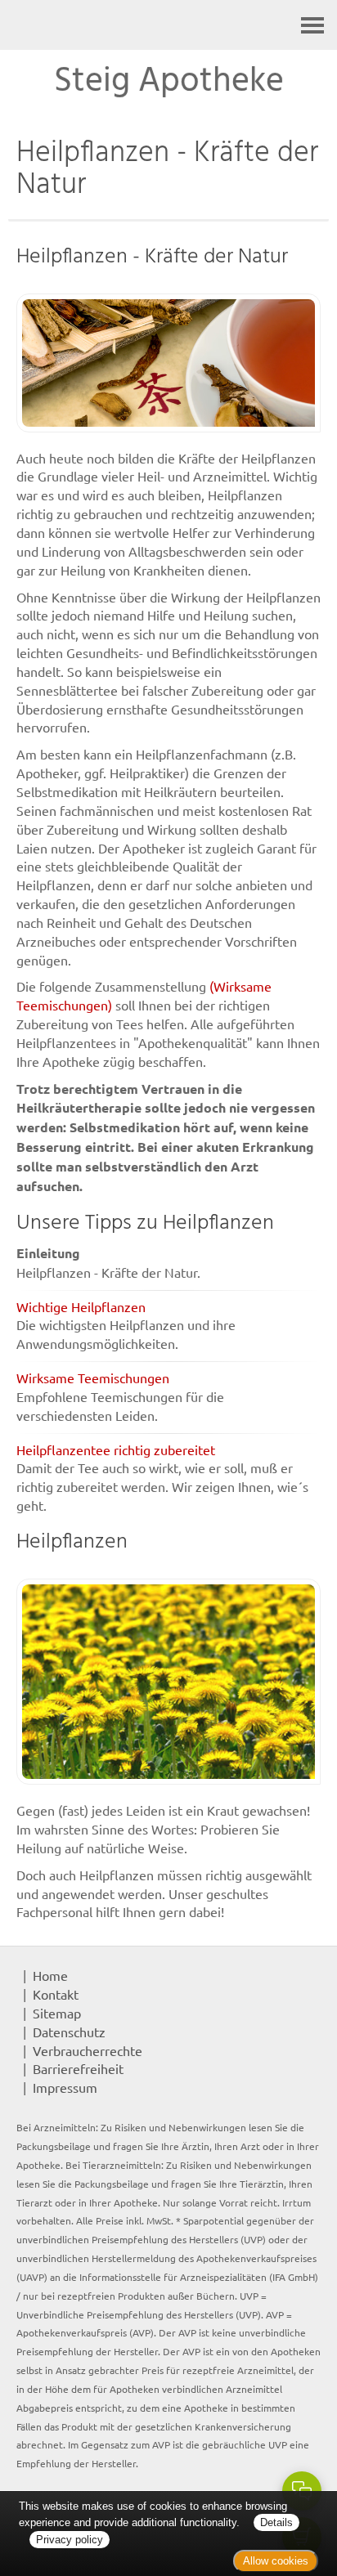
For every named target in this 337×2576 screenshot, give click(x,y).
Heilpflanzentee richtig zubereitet (116, 1449)
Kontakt (56, 1994)
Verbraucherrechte (88, 2050)
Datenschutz (69, 2032)
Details (276, 2522)
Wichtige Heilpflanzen (81, 1306)
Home (50, 1975)
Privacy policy (70, 2540)
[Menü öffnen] (312, 25)
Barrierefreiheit (78, 2068)
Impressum (65, 2087)
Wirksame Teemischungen (93, 1378)
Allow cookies (276, 2561)
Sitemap (57, 2013)
